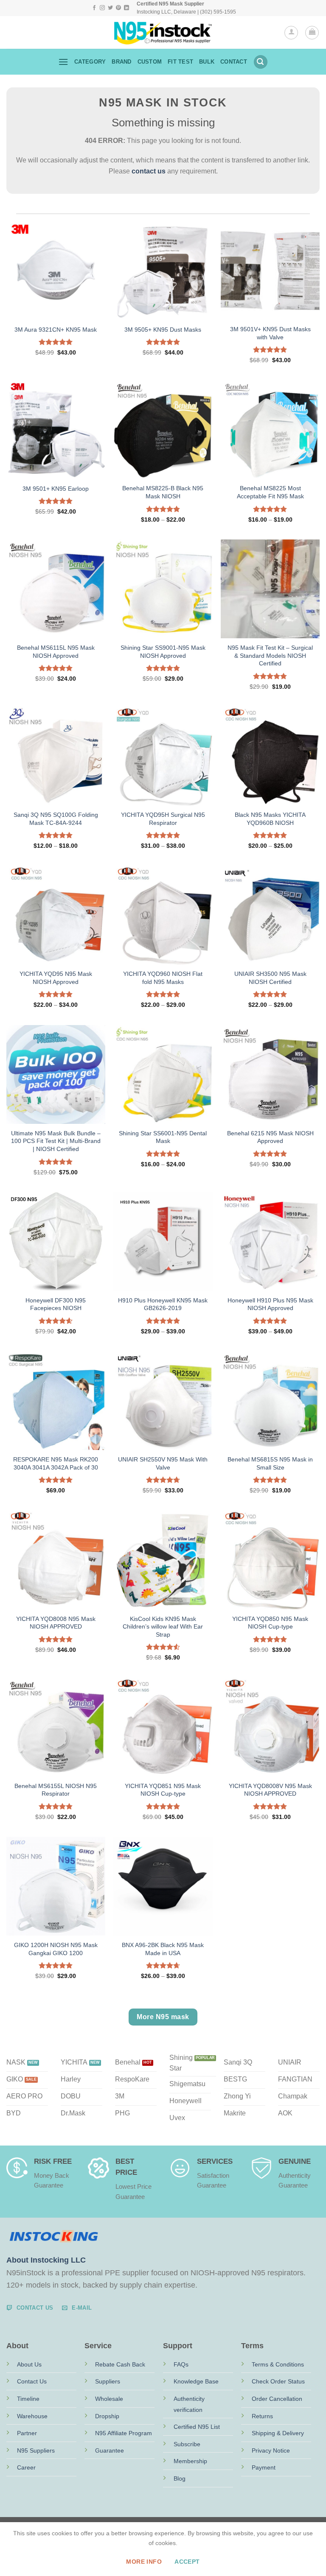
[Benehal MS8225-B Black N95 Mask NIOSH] (163, 429)
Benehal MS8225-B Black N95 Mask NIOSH (163, 492)
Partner (27, 2433)
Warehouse (32, 2416)
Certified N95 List (197, 2427)
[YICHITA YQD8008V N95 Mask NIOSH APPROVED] (270, 1727)
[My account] (291, 33)
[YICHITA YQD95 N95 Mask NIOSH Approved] (56, 915)
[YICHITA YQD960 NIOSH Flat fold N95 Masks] (163, 915)
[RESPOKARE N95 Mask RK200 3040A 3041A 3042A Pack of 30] (56, 1401)
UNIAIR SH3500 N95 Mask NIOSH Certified (270, 978)
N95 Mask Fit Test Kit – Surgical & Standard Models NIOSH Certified (270, 655)
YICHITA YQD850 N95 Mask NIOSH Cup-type (270, 1623)
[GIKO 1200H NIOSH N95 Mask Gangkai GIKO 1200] (56, 1886)
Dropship (107, 2416)
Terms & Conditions (278, 2364)
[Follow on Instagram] (102, 8)
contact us (149, 171)
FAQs (181, 2364)
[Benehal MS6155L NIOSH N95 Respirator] (56, 1727)
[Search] (261, 62)
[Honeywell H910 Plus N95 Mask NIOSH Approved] (270, 1242)
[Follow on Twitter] (110, 8)
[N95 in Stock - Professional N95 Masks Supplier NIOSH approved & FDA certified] (163, 33)
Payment (264, 2467)
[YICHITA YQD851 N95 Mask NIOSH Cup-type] (163, 1727)
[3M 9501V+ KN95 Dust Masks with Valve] (270, 270)
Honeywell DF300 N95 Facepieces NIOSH (56, 1304)
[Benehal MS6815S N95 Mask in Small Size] (270, 1401)
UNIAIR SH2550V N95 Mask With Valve (163, 1463)
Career (26, 2467)
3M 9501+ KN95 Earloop (56, 489)
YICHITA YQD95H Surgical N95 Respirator (163, 819)
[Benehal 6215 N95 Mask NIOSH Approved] (270, 1074)
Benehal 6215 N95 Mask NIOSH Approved (270, 1137)
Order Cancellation (277, 2399)
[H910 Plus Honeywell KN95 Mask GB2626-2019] (163, 1242)
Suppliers (108, 2381)
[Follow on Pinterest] (118, 8)
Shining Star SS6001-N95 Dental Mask (163, 1137)
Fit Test (180, 62)
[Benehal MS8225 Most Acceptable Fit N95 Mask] (270, 429)
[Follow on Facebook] (94, 8)
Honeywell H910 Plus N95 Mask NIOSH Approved (270, 1304)
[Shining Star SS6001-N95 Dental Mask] (163, 1074)
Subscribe (187, 2444)
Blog (180, 2478)
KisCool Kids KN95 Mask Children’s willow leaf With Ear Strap (163, 1627)
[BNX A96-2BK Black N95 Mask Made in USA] (163, 1886)
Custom (150, 62)
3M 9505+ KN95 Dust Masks (163, 330)
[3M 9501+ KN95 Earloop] (56, 429)
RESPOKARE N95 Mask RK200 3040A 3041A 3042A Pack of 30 (56, 1463)
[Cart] (312, 33)
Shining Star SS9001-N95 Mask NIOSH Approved (163, 652)
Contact (234, 62)
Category (90, 62)
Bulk (207, 62)
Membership (190, 2461)
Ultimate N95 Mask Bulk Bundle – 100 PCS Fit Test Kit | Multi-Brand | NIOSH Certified (56, 1141)
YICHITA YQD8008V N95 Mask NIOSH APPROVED (270, 1790)
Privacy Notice (271, 2450)
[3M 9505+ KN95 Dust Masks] (163, 270)
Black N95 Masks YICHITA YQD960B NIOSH (270, 819)
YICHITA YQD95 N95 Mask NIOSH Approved (56, 978)
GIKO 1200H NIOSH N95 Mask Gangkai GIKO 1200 (56, 1949)
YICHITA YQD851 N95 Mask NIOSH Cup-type (163, 1790)
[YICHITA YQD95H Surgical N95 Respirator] (163, 756)
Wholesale (109, 2399)
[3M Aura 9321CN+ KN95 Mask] (56, 270)
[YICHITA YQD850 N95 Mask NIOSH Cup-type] (270, 1560)
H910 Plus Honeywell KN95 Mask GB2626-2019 (163, 1304)
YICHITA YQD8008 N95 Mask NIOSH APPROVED (56, 1623)
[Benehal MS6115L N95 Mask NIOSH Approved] (56, 589)
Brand (121, 62)
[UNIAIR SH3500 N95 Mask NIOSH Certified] (270, 915)
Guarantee (110, 2450)
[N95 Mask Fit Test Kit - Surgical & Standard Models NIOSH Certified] (270, 589)
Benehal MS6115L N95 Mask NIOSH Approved (56, 652)
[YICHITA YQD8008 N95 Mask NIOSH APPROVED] (56, 1560)
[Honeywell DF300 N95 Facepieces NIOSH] (56, 1242)
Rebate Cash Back (120, 2364)
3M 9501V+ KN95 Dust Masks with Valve (270, 333)
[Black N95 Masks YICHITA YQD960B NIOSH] (270, 756)
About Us (29, 2364)
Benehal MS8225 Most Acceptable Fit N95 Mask (270, 492)
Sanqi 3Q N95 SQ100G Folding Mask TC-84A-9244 (56, 819)
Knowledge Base (196, 2381)
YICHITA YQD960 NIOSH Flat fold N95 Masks (163, 978)
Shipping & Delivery (278, 2433)
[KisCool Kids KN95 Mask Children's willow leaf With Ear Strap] (163, 1560)
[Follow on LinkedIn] (126, 8)
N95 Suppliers (36, 2450)
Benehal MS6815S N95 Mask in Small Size (270, 1463)
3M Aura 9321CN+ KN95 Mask (56, 330)
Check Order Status (278, 2381)
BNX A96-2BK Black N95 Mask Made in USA (163, 1949)
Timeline (28, 2399)
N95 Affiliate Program (124, 2433)
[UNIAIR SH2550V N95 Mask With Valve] (163, 1401)
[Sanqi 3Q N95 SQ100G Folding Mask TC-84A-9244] (56, 756)
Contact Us (32, 2381)
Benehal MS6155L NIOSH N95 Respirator (56, 1790)
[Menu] (63, 62)
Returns (262, 2416)
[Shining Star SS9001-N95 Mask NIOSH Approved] (163, 589)
